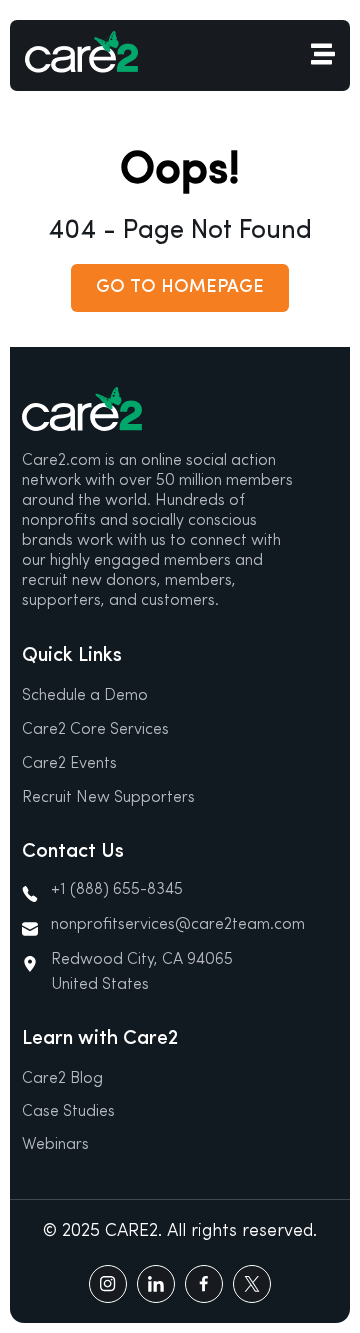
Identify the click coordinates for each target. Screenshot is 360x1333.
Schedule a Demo (85, 696)
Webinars (55, 1145)
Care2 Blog (62, 1079)
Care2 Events (69, 764)
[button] (180, 288)
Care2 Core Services (95, 730)
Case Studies (68, 1112)
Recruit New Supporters (108, 798)
